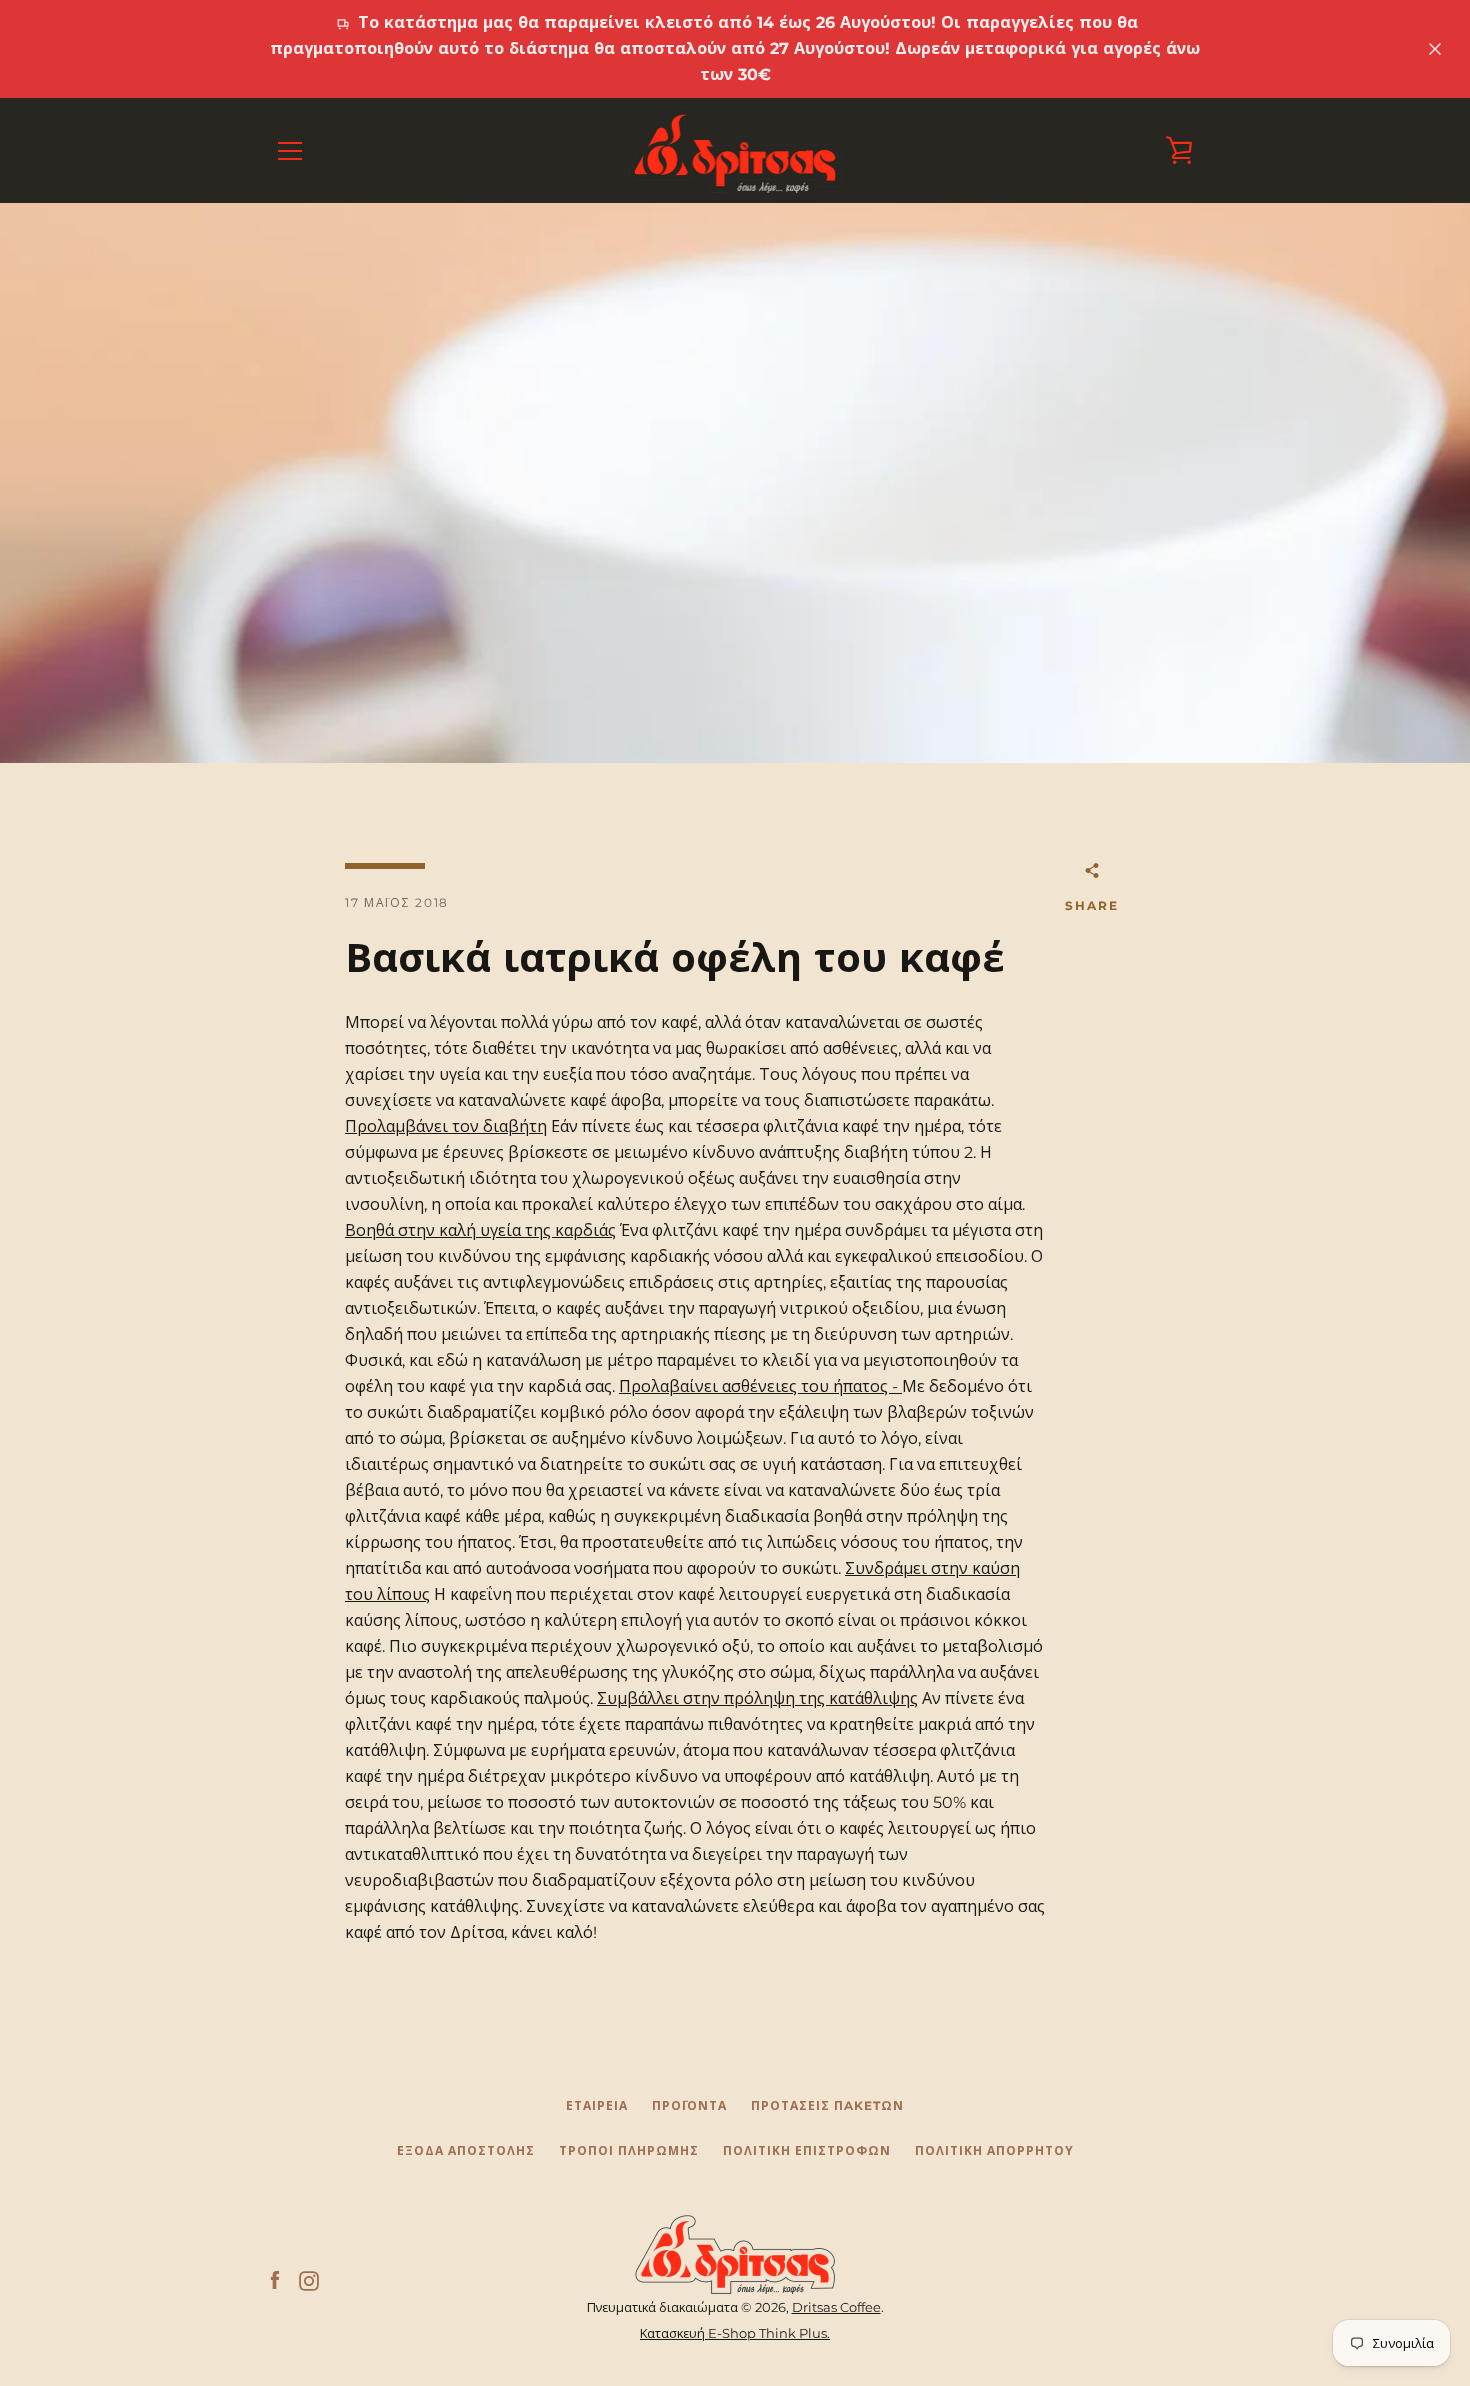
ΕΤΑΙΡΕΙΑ (597, 2105)
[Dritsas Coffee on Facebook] (275, 2280)
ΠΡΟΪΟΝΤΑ (689, 2105)
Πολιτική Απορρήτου (994, 2150)
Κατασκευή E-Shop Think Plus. (735, 2333)
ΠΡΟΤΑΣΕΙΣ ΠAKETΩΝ (827, 2105)
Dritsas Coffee (836, 2307)
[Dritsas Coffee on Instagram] (309, 2280)
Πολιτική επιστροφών (807, 2150)
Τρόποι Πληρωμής (629, 2150)
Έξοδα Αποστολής (466, 2150)
